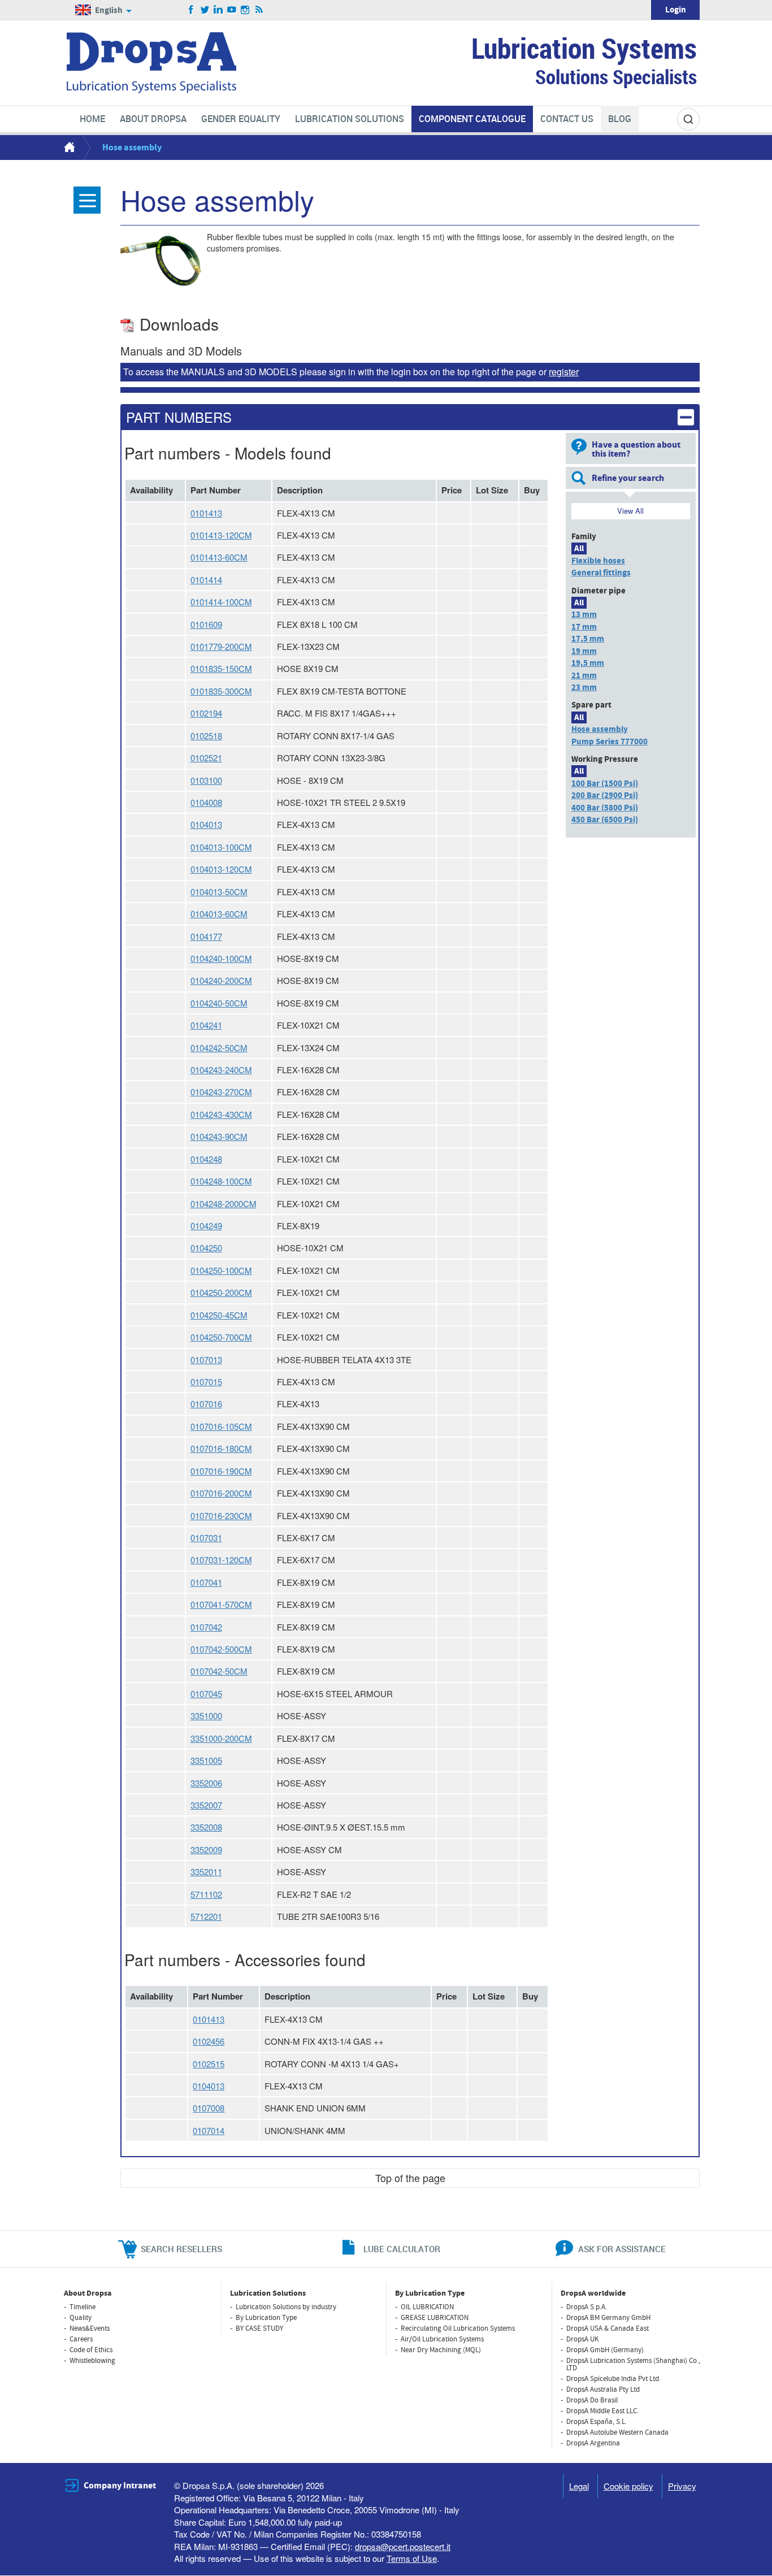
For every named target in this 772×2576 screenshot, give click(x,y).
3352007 (206, 1805)
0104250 (206, 1248)
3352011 (206, 1872)
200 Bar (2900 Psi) (605, 795)
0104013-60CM (219, 914)
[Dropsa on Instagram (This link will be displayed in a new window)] (246, 10)
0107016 (206, 1404)
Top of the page (410, 2178)
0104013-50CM (219, 892)
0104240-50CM (219, 1003)
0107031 (206, 1538)
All (579, 548)
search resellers (181, 2249)
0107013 (206, 1359)
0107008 (209, 2108)
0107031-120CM (221, 1560)
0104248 (206, 1159)
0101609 (206, 624)
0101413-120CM (221, 535)
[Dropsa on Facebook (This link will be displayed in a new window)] (191, 10)
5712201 (206, 1916)
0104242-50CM (219, 1048)
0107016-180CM (221, 1448)
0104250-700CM (221, 1337)
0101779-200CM (221, 646)
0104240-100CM (221, 958)
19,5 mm (588, 663)
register (564, 372)
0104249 (206, 1226)
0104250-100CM (221, 1270)
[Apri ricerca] (688, 119)
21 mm (584, 676)
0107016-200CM (221, 1493)
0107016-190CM (221, 1471)
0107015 (206, 1382)
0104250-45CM (219, 1315)
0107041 (206, 1582)
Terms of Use (412, 2558)
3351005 (206, 1760)
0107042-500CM (221, 1649)
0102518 (206, 736)
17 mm (584, 627)
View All (630, 511)
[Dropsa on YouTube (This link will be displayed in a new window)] (232, 10)
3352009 (206, 1849)
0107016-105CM (221, 1426)
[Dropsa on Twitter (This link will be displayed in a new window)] (205, 10)
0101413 (206, 513)
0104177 (206, 936)
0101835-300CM (221, 691)
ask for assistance (622, 2249)
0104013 (206, 824)
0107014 (209, 2130)
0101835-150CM (221, 668)
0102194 (206, 713)
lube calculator (402, 2249)
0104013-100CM (221, 847)
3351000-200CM (221, 1738)
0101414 (206, 580)
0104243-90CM (219, 1136)
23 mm (584, 688)
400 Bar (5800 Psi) (605, 808)
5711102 (206, 1894)
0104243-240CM (221, 1070)
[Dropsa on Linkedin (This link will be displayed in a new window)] (218, 10)
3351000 (206, 1716)
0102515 (209, 2064)
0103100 (206, 780)
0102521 (206, 758)
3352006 (206, 1783)
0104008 (206, 802)
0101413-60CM (219, 557)
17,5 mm (588, 639)
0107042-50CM (219, 1671)
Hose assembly (600, 729)
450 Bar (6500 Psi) (605, 820)
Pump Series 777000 (610, 742)
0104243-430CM (221, 1114)
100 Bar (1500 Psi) (605, 784)
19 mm (584, 651)
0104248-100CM (221, 1181)
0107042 (206, 1627)
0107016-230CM (221, 1515)
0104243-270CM (221, 1092)
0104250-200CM (221, 1292)
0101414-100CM (221, 602)
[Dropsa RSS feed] (259, 10)
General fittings (601, 573)
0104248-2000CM (224, 1204)
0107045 (206, 1694)
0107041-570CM (221, 1604)
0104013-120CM (221, 869)
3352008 (206, 1827)
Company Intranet (120, 2486)
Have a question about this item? (636, 449)
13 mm (584, 615)
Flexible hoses (598, 561)
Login (676, 10)
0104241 (206, 1025)
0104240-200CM (221, 980)
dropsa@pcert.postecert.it (403, 2546)
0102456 (209, 2041)
